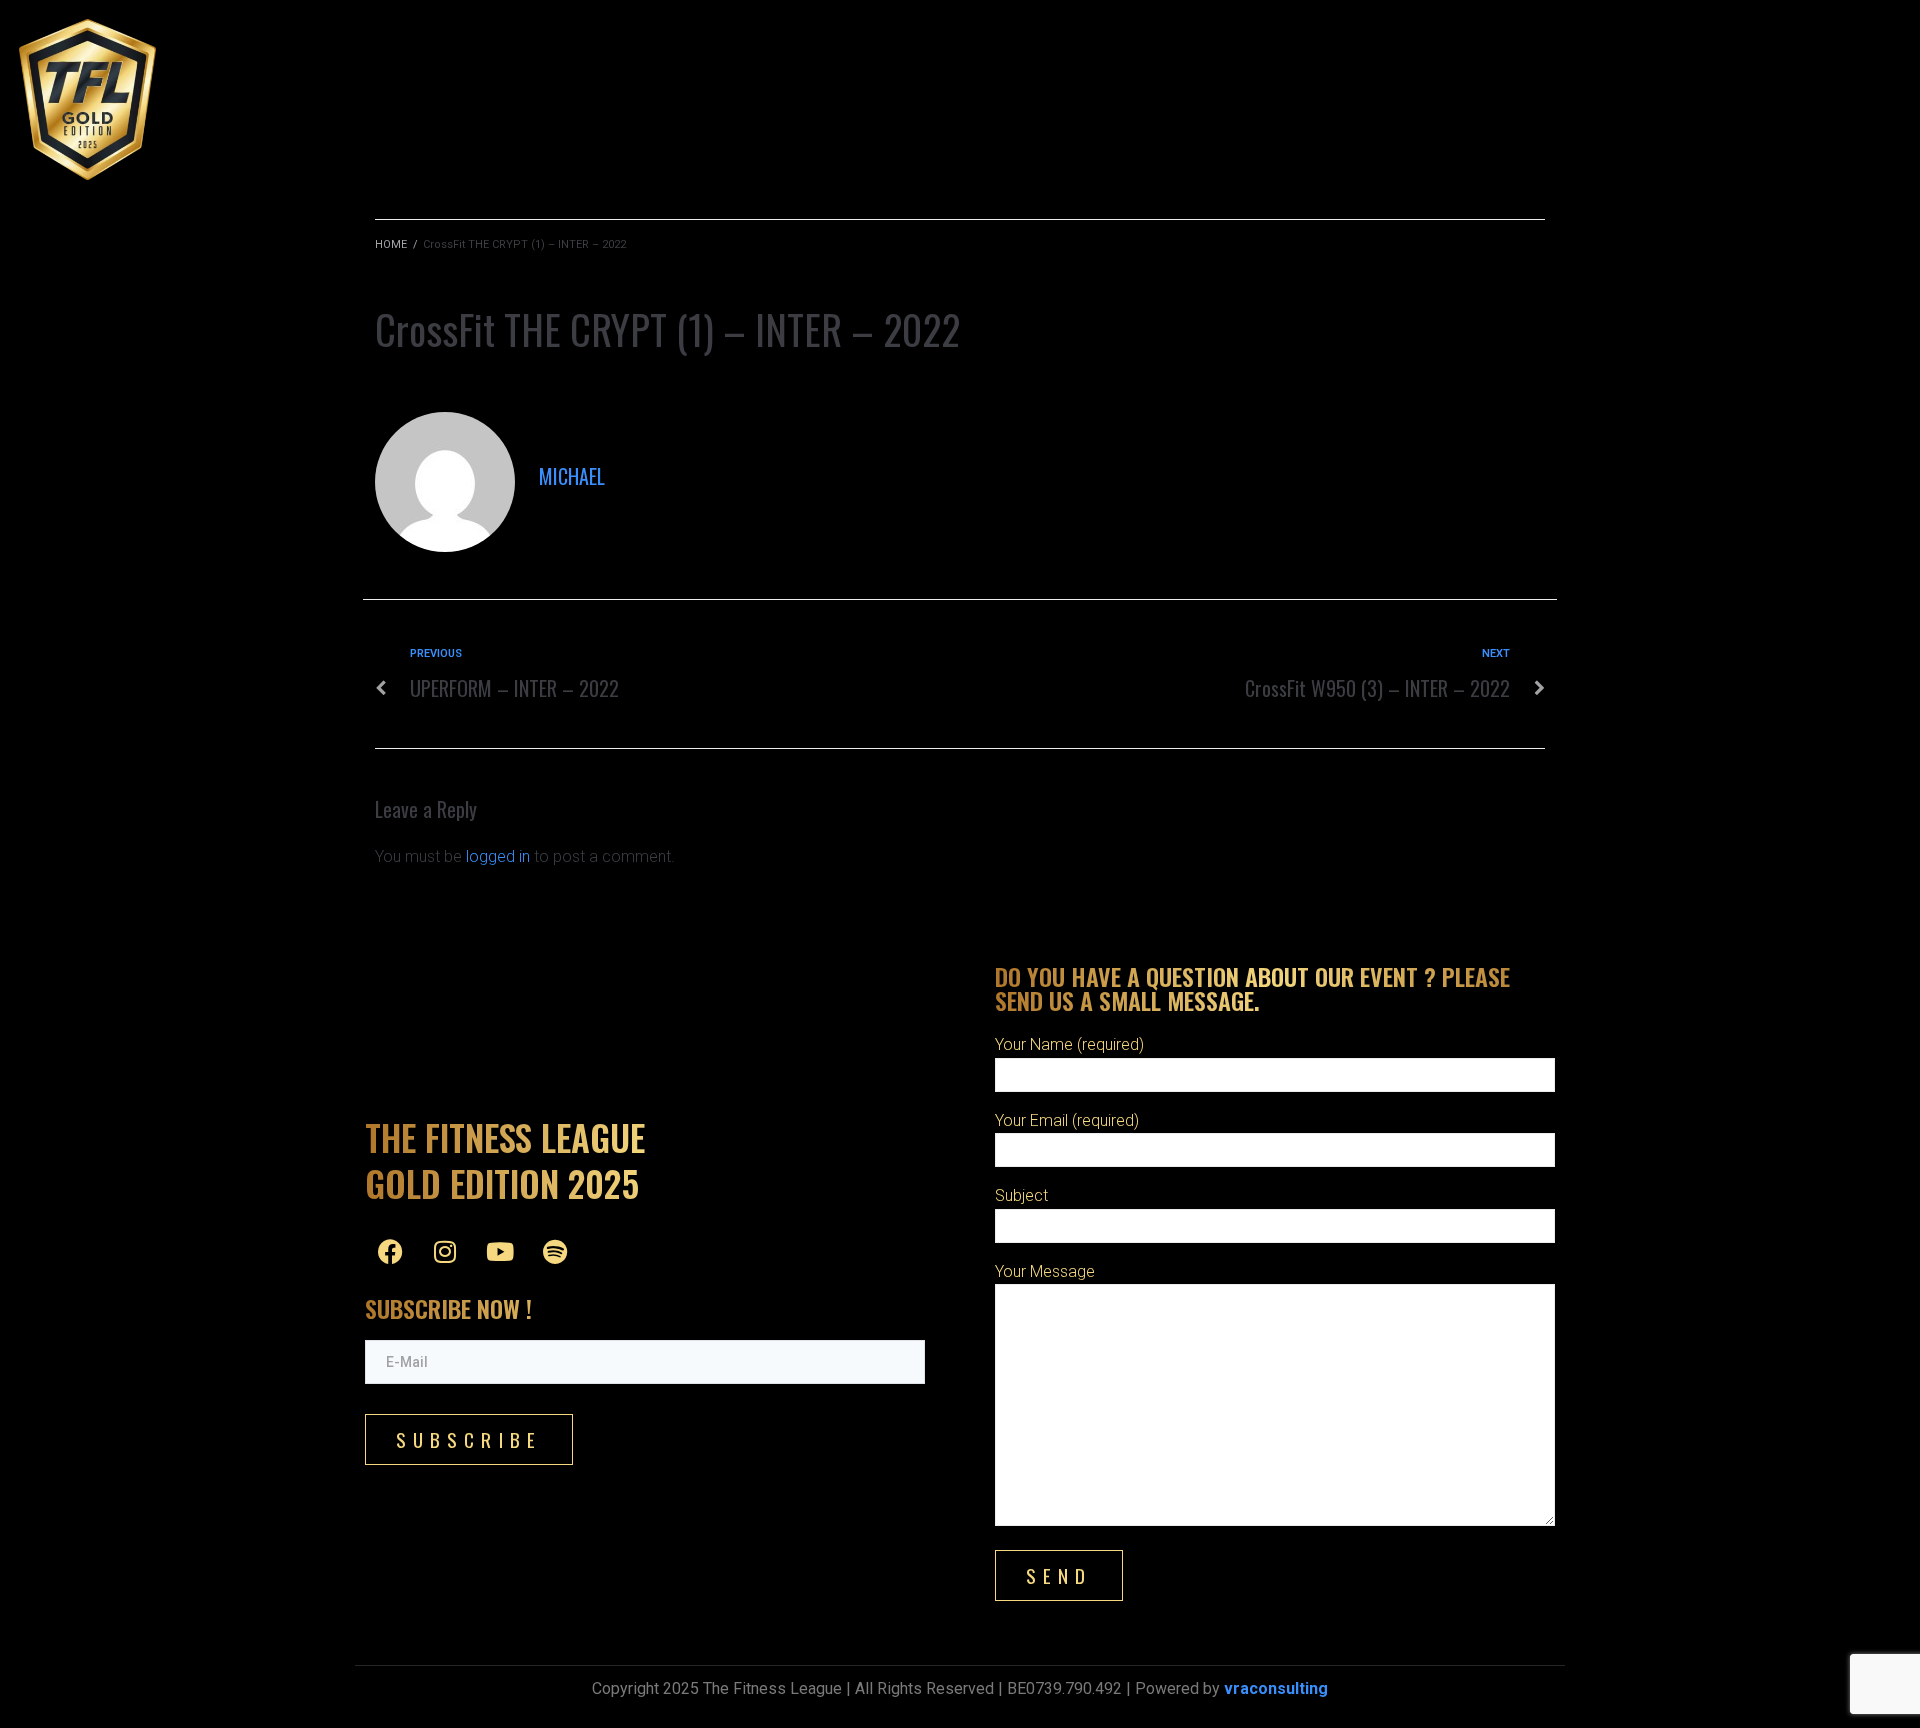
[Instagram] (445, 1251)
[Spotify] (555, 1251)
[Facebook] (390, 1251)
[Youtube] (500, 1251)
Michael (572, 476)
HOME (391, 244)
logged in (498, 856)
